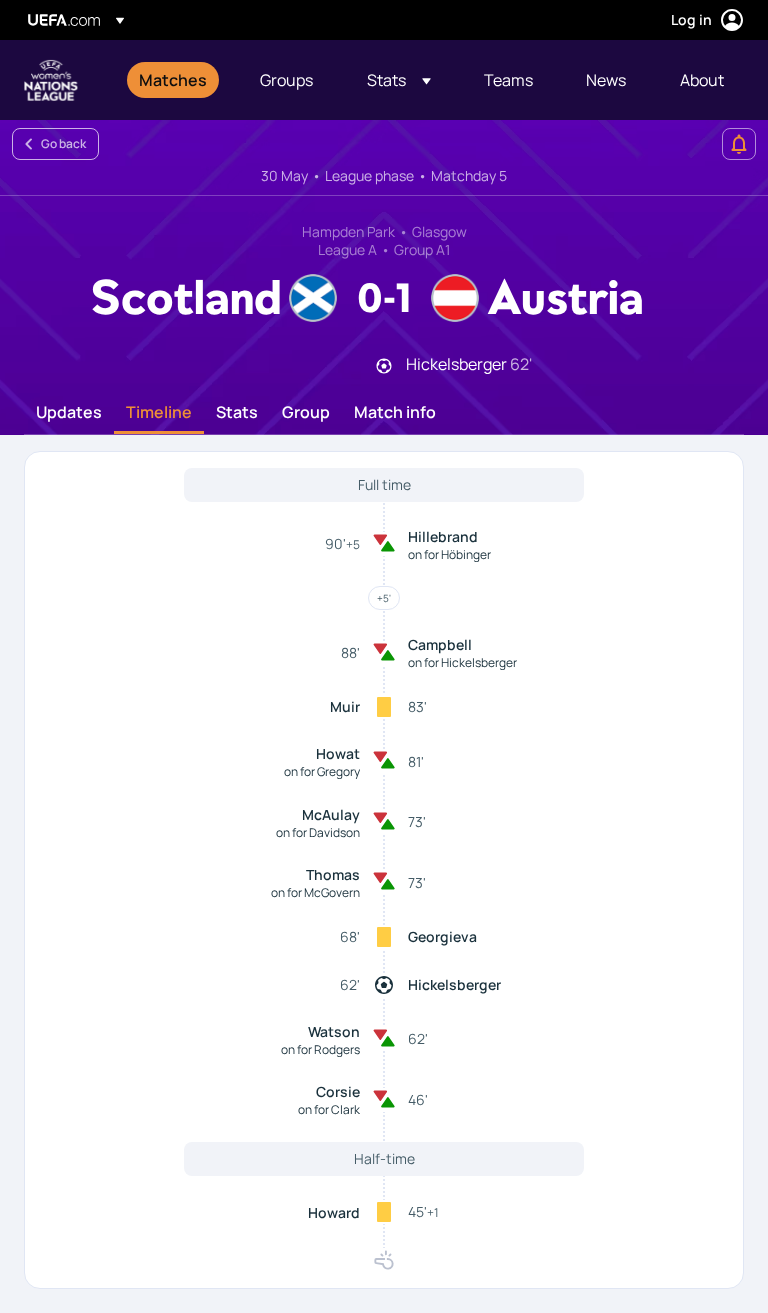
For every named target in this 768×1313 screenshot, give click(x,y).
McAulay (331, 814)
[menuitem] (174, 80)
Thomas (333, 874)
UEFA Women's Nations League (51, 80)
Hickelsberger (454, 984)
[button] (399, 80)
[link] (173, 80)
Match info (395, 413)
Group (306, 413)
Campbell (440, 644)
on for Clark (329, 1109)
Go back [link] (63, 143)
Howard (334, 1212)
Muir (345, 706)
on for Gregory (322, 771)
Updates (69, 413)
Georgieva (442, 936)
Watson (334, 1031)
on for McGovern (315, 892)
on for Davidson (318, 832)
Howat (338, 753)
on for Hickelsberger (462, 662)
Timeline (159, 413)
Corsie (338, 1091)
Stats (237, 413)
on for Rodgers (320, 1049)
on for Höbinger (449, 554)
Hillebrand (443, 536)
